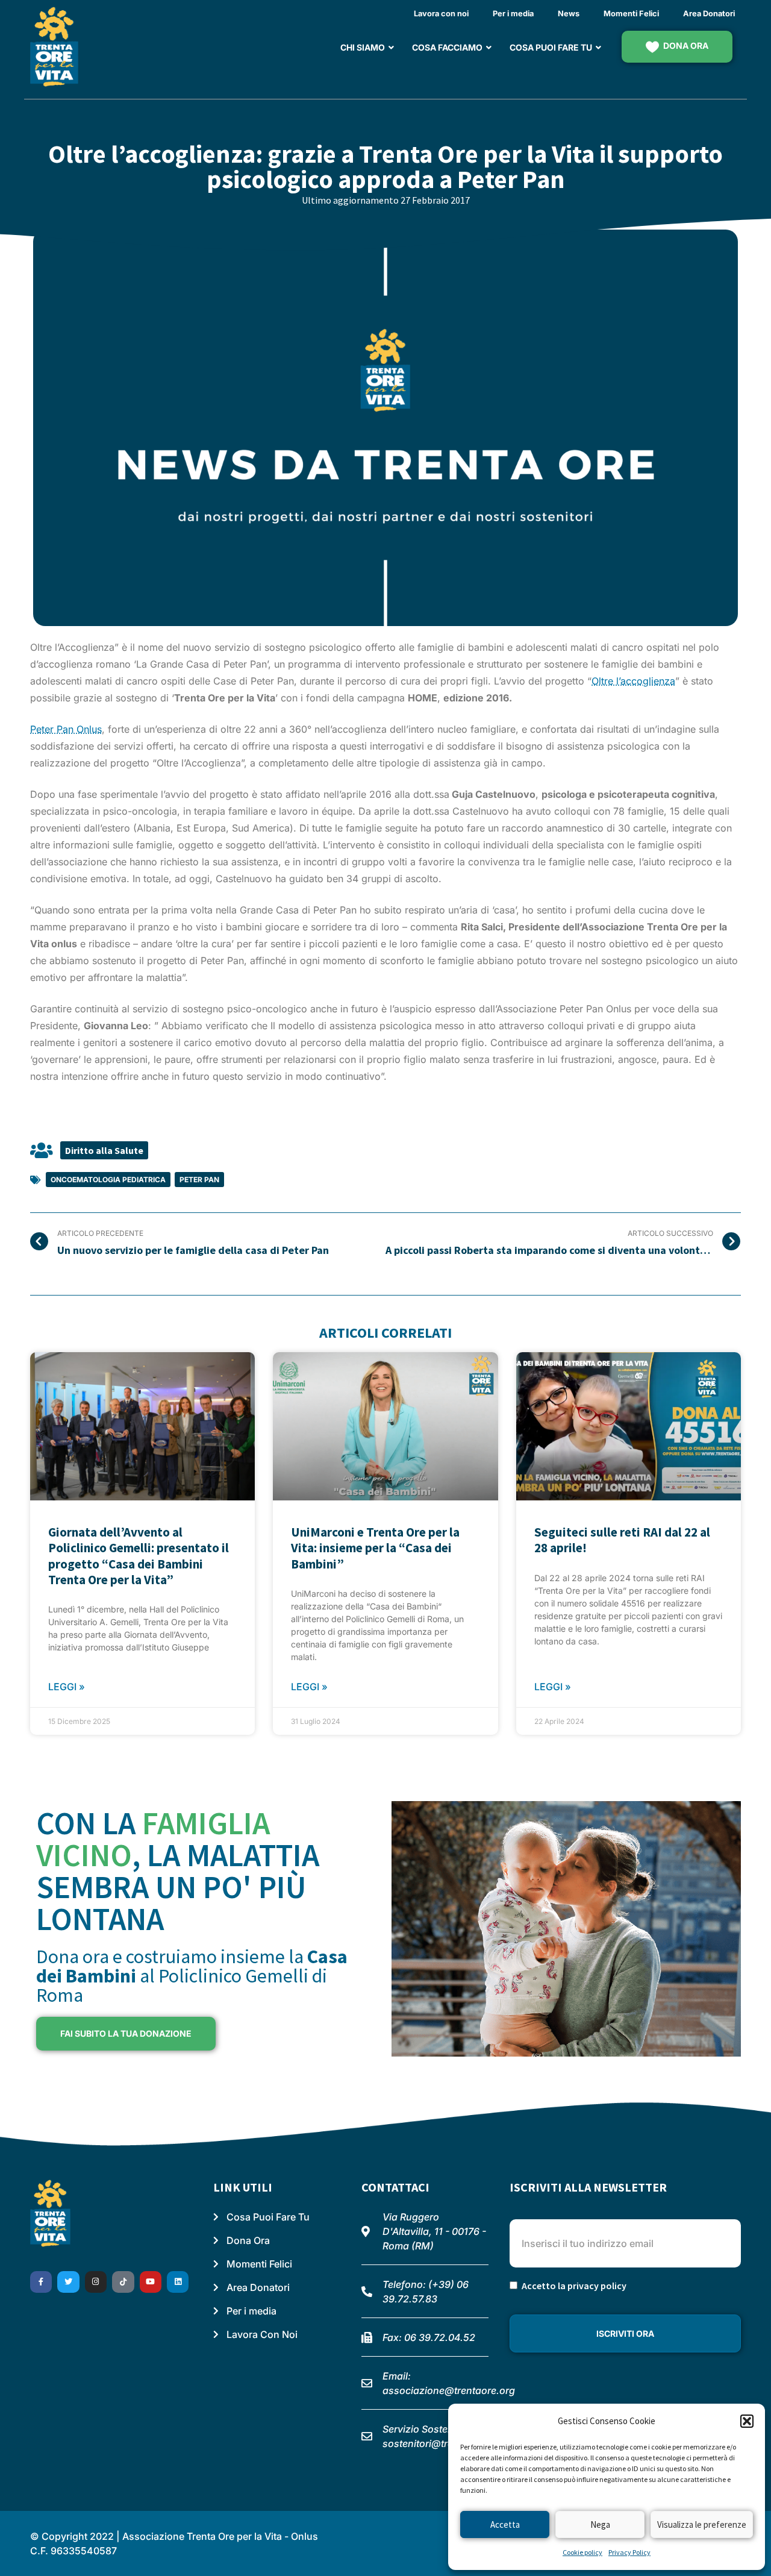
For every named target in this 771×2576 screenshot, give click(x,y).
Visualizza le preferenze (702, 2524)
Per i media (513, 14)
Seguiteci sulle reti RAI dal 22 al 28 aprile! (622, 1540)
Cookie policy (582, 2552)
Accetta (505, 2524)
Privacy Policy (629, 2552)
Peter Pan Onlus (66, 729)
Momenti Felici (631, 14)
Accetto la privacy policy (574, 2286)
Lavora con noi (441, 14)
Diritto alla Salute (104, 1150)
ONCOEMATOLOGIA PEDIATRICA (108, 1180)
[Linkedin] (178, 2282)
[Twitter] (68, 2282)
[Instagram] (96, 2282)
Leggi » (67, 1687)
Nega (600, 2524)
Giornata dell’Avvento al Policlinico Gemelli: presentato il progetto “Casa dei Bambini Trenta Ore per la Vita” (139, 1556)
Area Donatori (709, 14)
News (569, 14)
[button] (747, 2421)
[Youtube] (151, 2282)
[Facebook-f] (41, 2282)
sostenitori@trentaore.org (442, 2443)
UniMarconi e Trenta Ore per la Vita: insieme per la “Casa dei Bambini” (375, 1548)
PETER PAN (199, 1180)
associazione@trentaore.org (449, 2390)
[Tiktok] (123, 2282)
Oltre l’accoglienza (633, 681)
